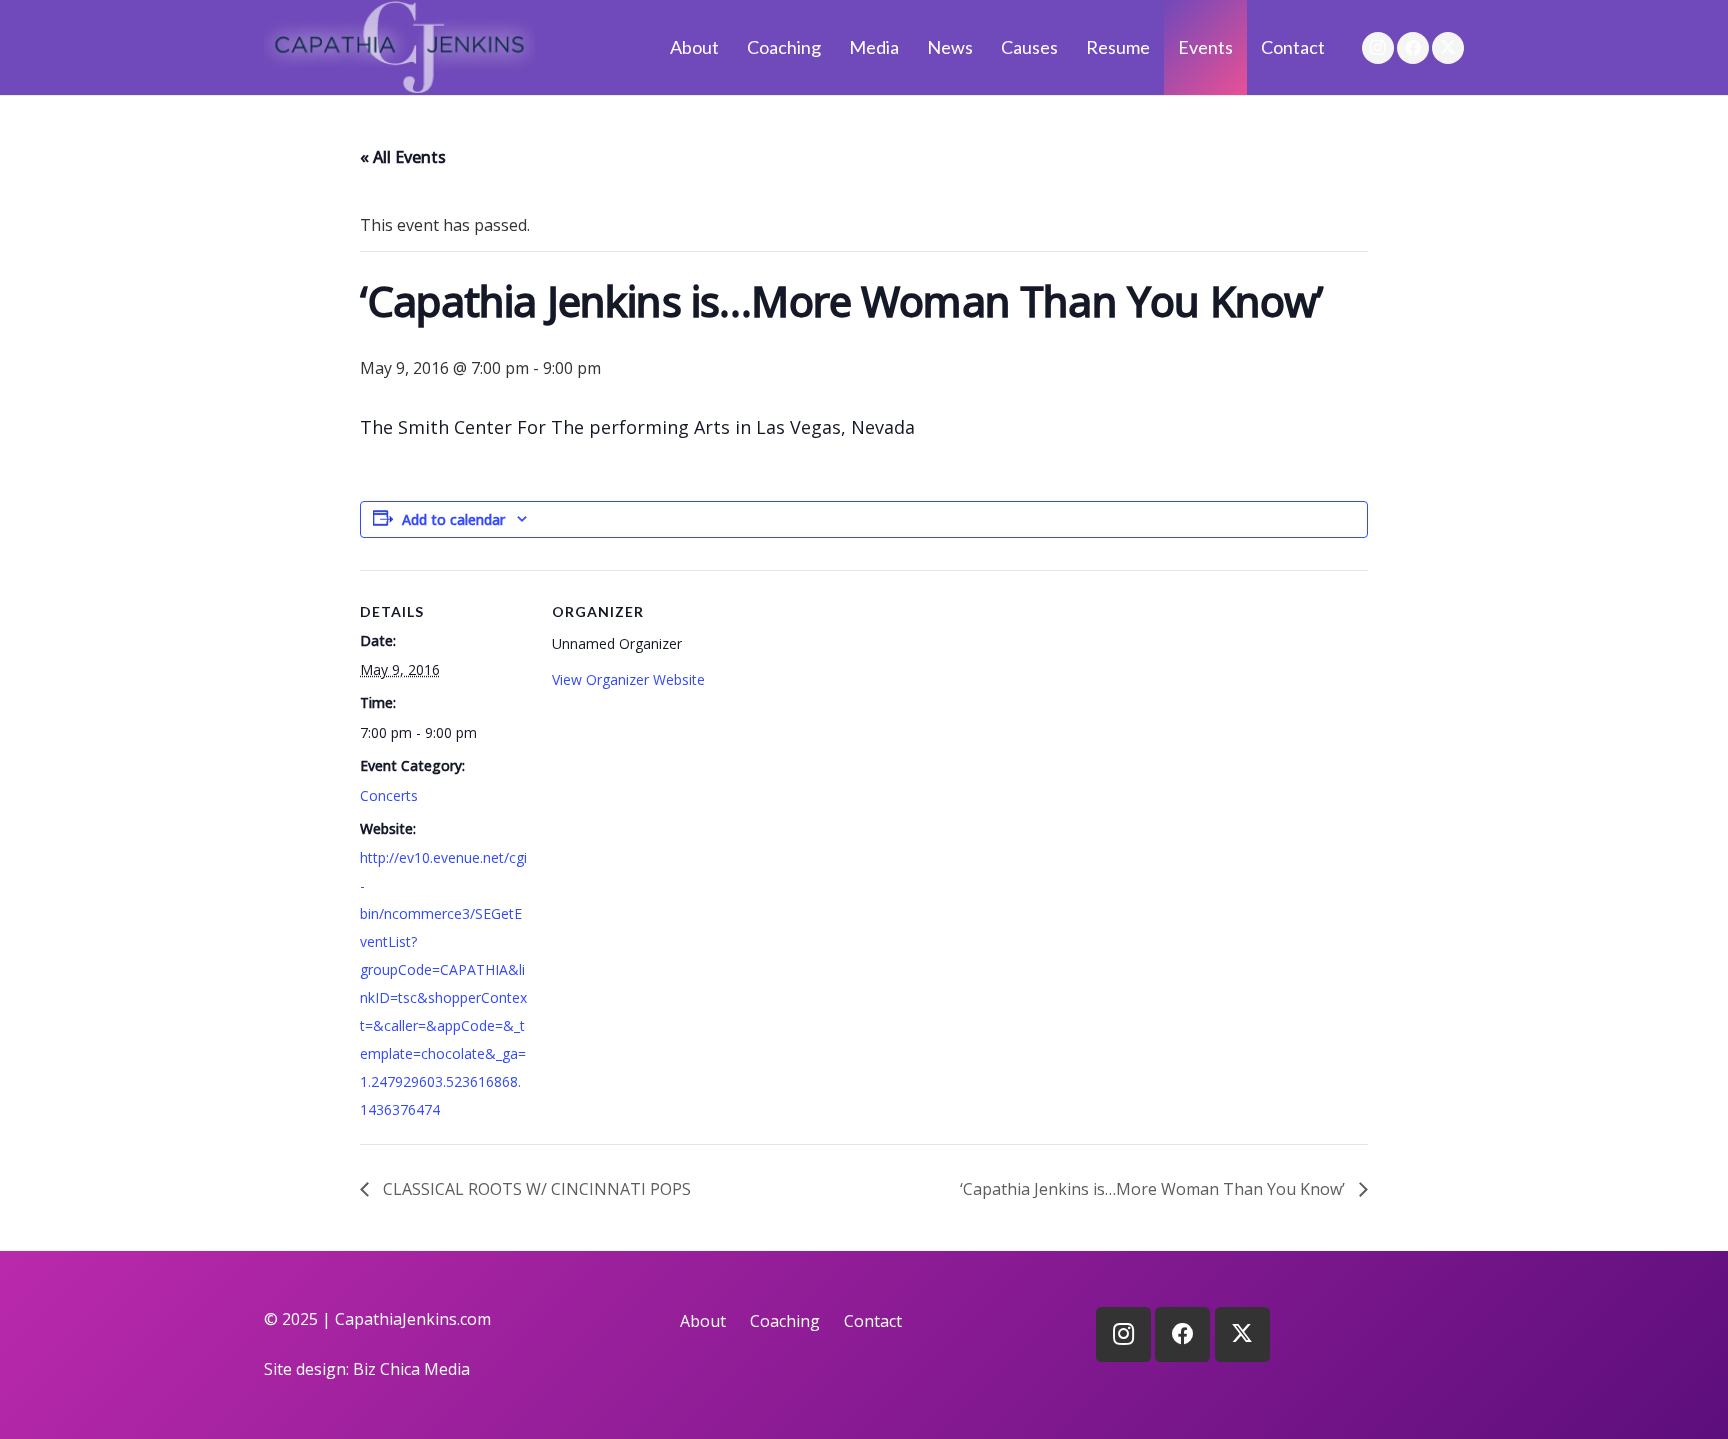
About (703, 1321)
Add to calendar (453, 519)
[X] (1448, 48)
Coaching (785, 1321)
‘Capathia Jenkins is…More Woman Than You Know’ (1154, 1189)
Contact (873, 1321)
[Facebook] (1413, 48)
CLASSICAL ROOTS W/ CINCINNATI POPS (535, 1189)
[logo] (399, 47)
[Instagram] (1378, 48)
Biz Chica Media (411, 1369)
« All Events (403, 157)
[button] (910, 47)
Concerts (389, 795)
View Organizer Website (628, 679)
